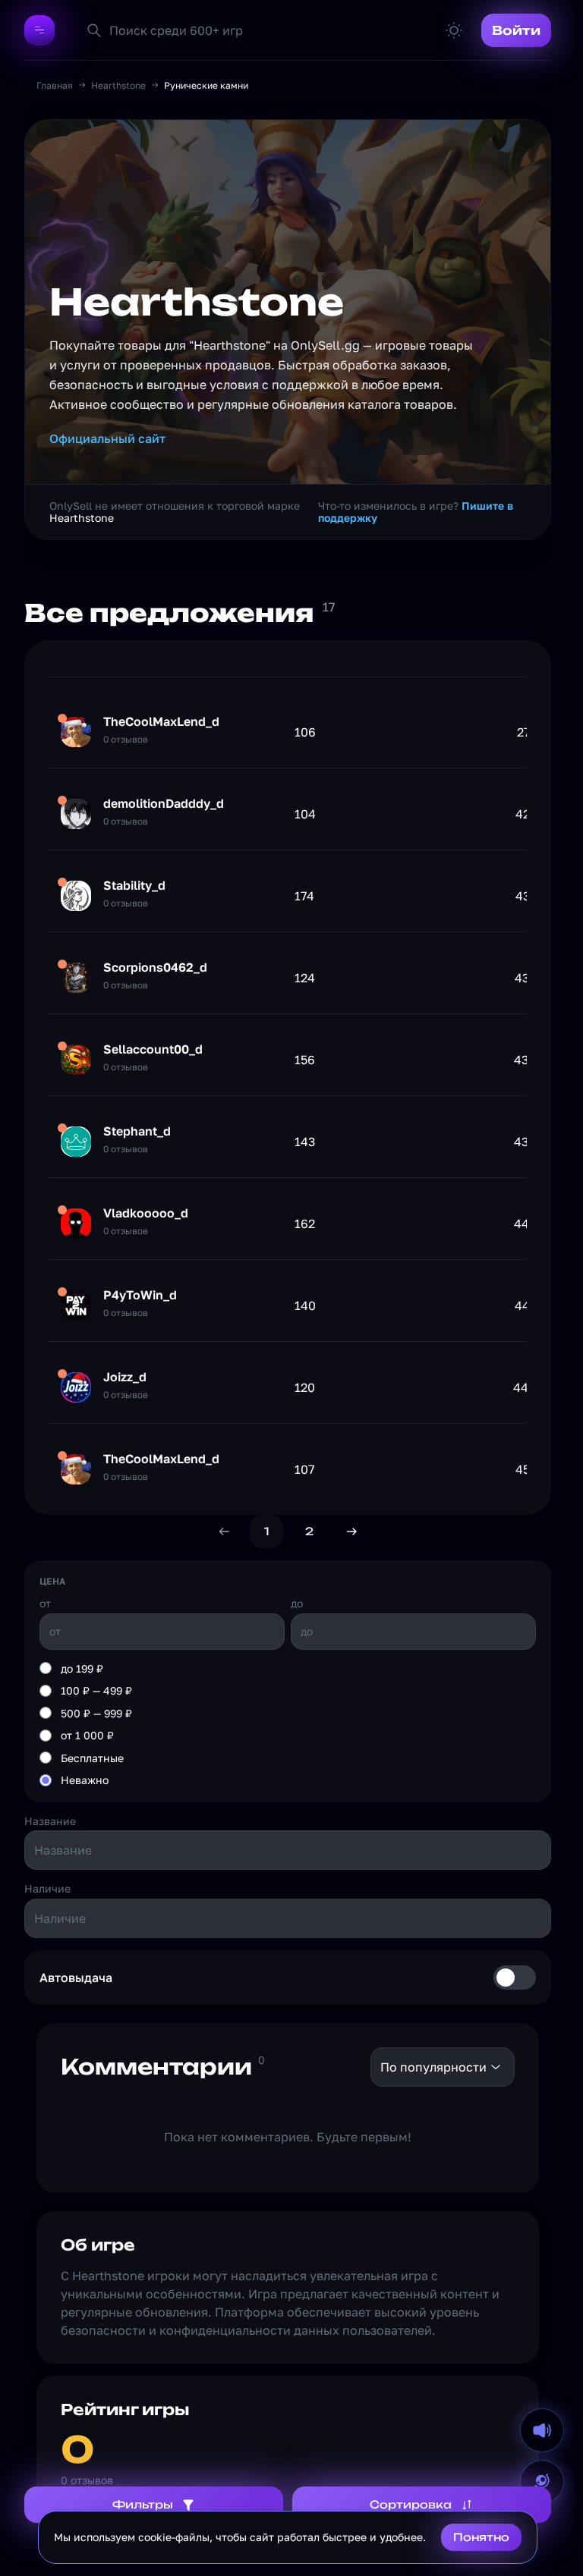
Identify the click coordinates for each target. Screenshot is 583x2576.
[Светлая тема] (454, 30)
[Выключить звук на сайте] (542, 2430)
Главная (55, 85)
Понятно (481, 2537)
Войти (516, 30)
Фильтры (143, 2504)
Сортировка (411, 2504)
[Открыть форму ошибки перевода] (542, 2482)
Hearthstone (118, 85)
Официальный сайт (107, 438)
